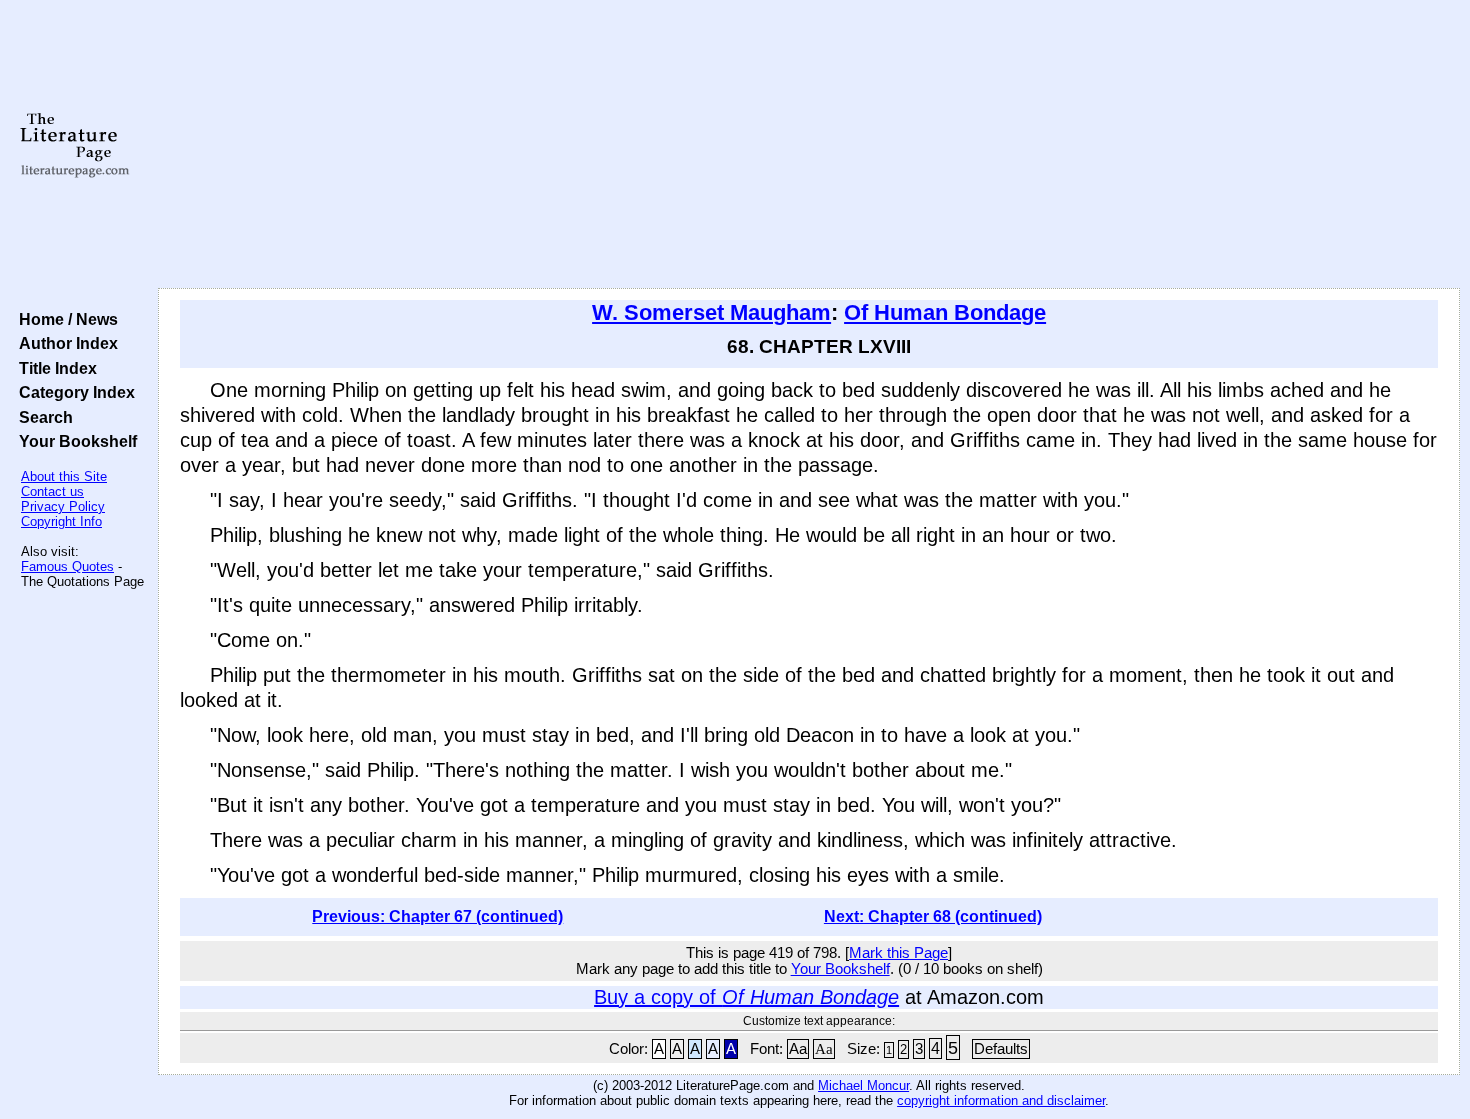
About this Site (64, 476)
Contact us (52, 491)
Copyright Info (61, 521)
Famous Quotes (67, 566)
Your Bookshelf (74, 441)
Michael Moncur (863, 1085)
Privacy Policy (63, 506)
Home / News (64, 319)
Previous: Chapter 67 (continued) (437, 916)
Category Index (73, 392)
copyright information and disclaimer (1001, 1100)
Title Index (54, 368)
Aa (798, 1049)
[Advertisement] (809, 145)
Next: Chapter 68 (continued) (933, 916)
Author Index (64, 343)
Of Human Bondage (945, 312)
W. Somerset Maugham (711, 312)
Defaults (1001, 1049)
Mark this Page (898, 953)
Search (42, 417)
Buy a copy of (746, 997)
